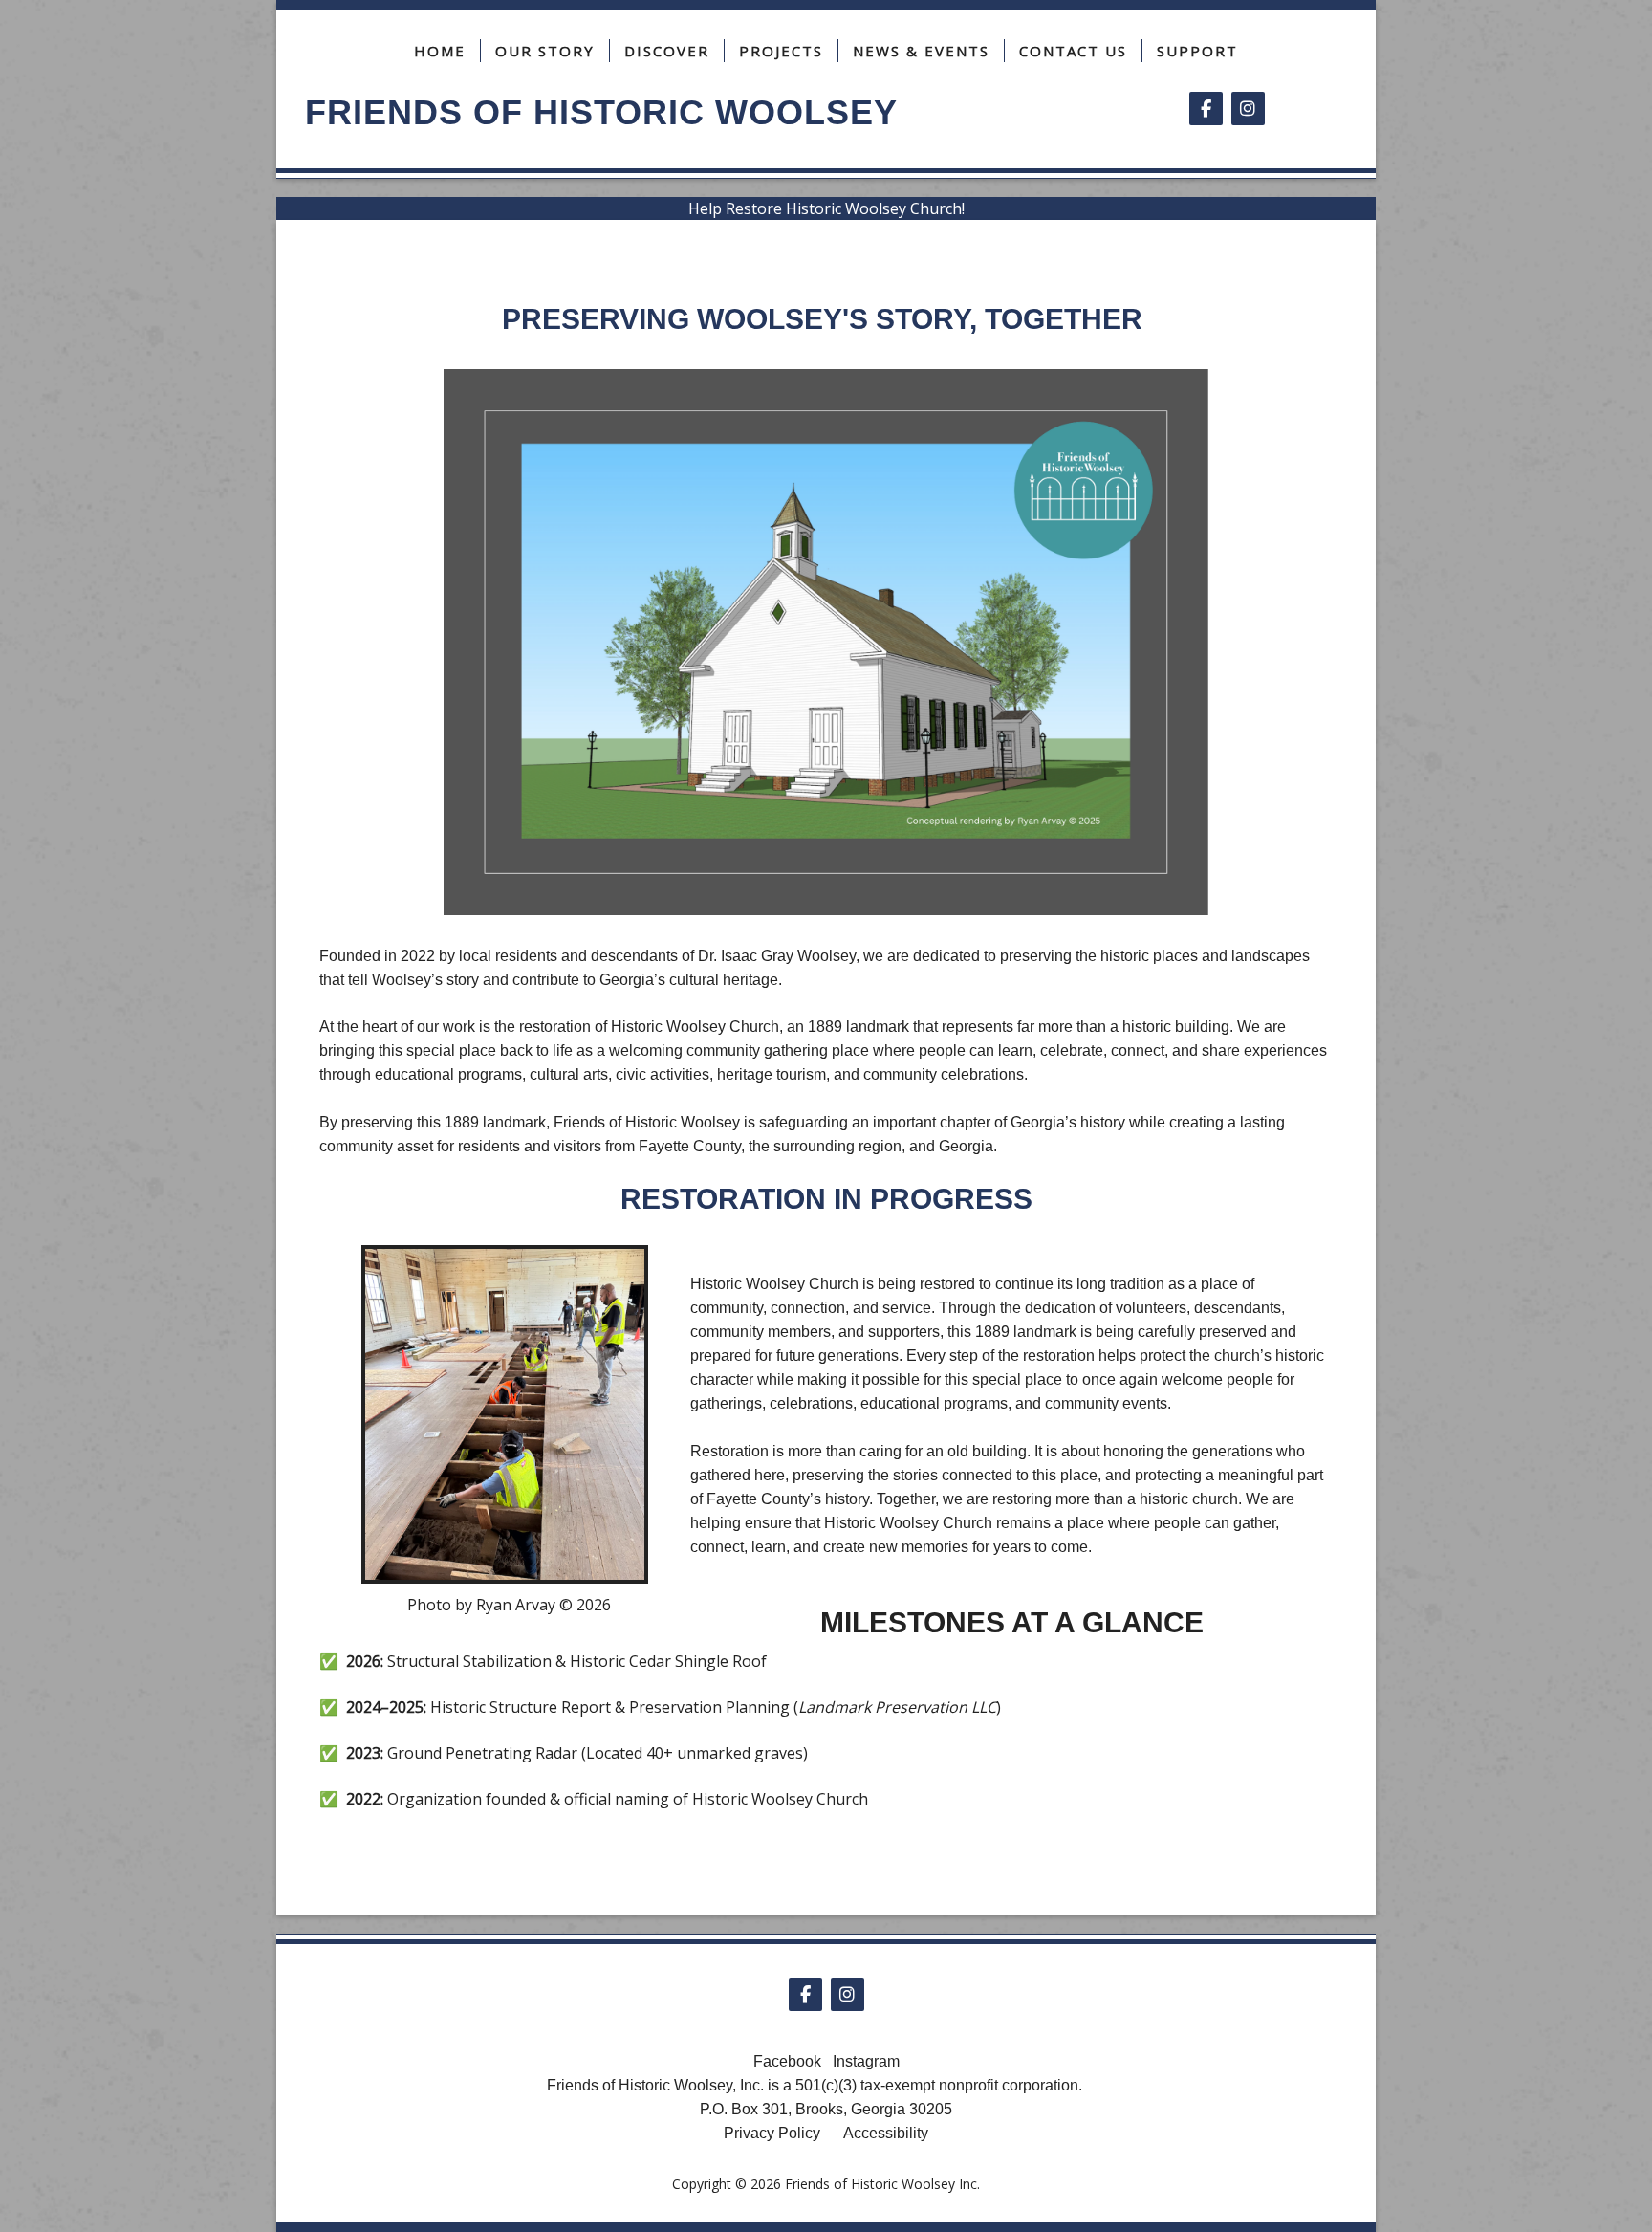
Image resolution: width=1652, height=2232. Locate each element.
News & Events (921, 51)
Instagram (866, 2061)
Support (1197, 51)
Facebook (787, 2061)
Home (440, 51)
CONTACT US (1073, 51)
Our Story (545, 51)
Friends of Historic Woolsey (601, 112)
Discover (667, 51)
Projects (781, 51)
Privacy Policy (772, 2133)
